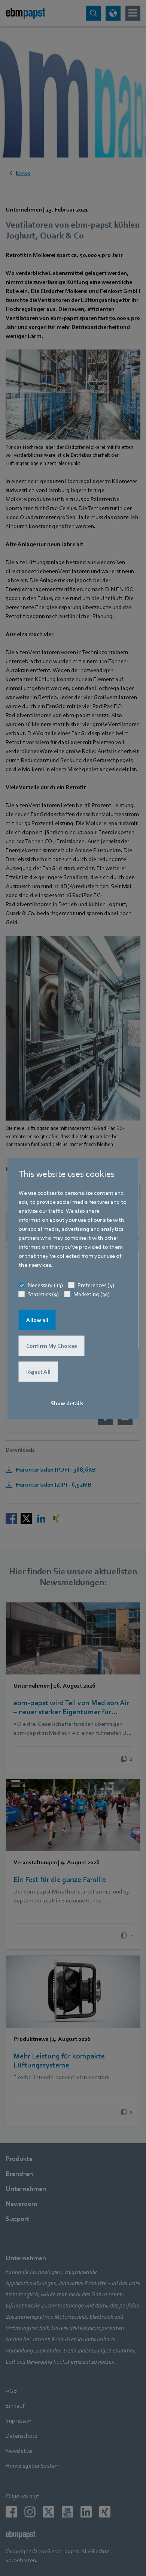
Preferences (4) (96, 1285)
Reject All (38, 1371)
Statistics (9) (43, 1294)
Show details (67, 1403)
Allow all (37, 1320)
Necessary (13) (45, 1285)
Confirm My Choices (52, 1346)
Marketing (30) (92, 1294)
